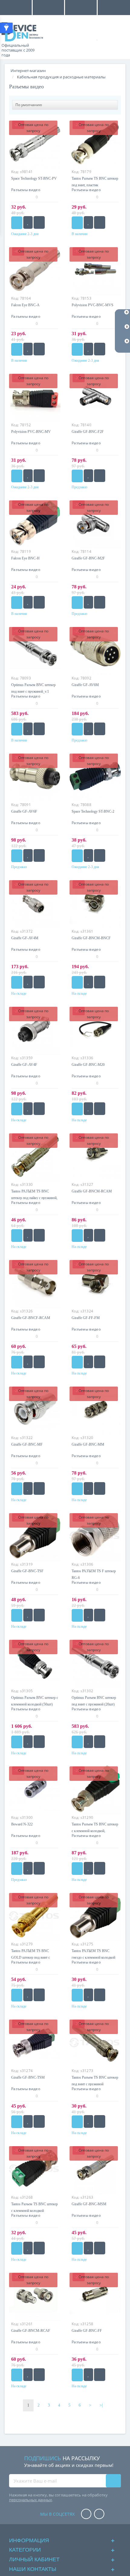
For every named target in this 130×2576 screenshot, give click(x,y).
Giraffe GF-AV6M (85, 685)
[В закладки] (28, 222)
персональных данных (31, 2500)
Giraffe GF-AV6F (24, 811)
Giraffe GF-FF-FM (86, 1318)
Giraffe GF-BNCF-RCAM (31, 1318)
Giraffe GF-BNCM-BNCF (91, 938)
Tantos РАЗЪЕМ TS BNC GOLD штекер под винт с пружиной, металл (31, 1957)
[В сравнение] (39, 222)
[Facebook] (86, 2514)
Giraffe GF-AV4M (25, 938)
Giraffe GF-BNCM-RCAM (92, 1191)
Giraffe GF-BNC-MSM (89, 2204)
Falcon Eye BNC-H (25, 558)
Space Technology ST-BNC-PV (34, 178)
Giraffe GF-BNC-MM (88, 1444)
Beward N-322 (22, 1824)
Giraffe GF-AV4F (24, 1065)
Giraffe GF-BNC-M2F (88, 558)
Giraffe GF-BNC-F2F (88, 432)
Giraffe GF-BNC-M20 (88, 1065)
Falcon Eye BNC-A (25, 305)
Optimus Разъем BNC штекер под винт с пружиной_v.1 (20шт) (33, 691)
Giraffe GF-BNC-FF (87, 2331)
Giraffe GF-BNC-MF (27, 1444)
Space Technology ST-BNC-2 (93, 811)
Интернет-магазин (28, 71)
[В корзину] (17, 223)
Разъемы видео (26, 190)
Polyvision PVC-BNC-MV (31, 432)
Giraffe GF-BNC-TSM (28, 2077)
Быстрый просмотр (35, 905)
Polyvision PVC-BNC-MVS (93, 305)
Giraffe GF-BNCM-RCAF (31, 2331)
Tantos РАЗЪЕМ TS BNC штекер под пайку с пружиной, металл (34, 1198)
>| (101, 2405)
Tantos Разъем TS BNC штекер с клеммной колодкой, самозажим (95, 1831)
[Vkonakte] (99, 2514)
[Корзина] (118, 37)
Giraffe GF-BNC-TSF (27, 1571)
